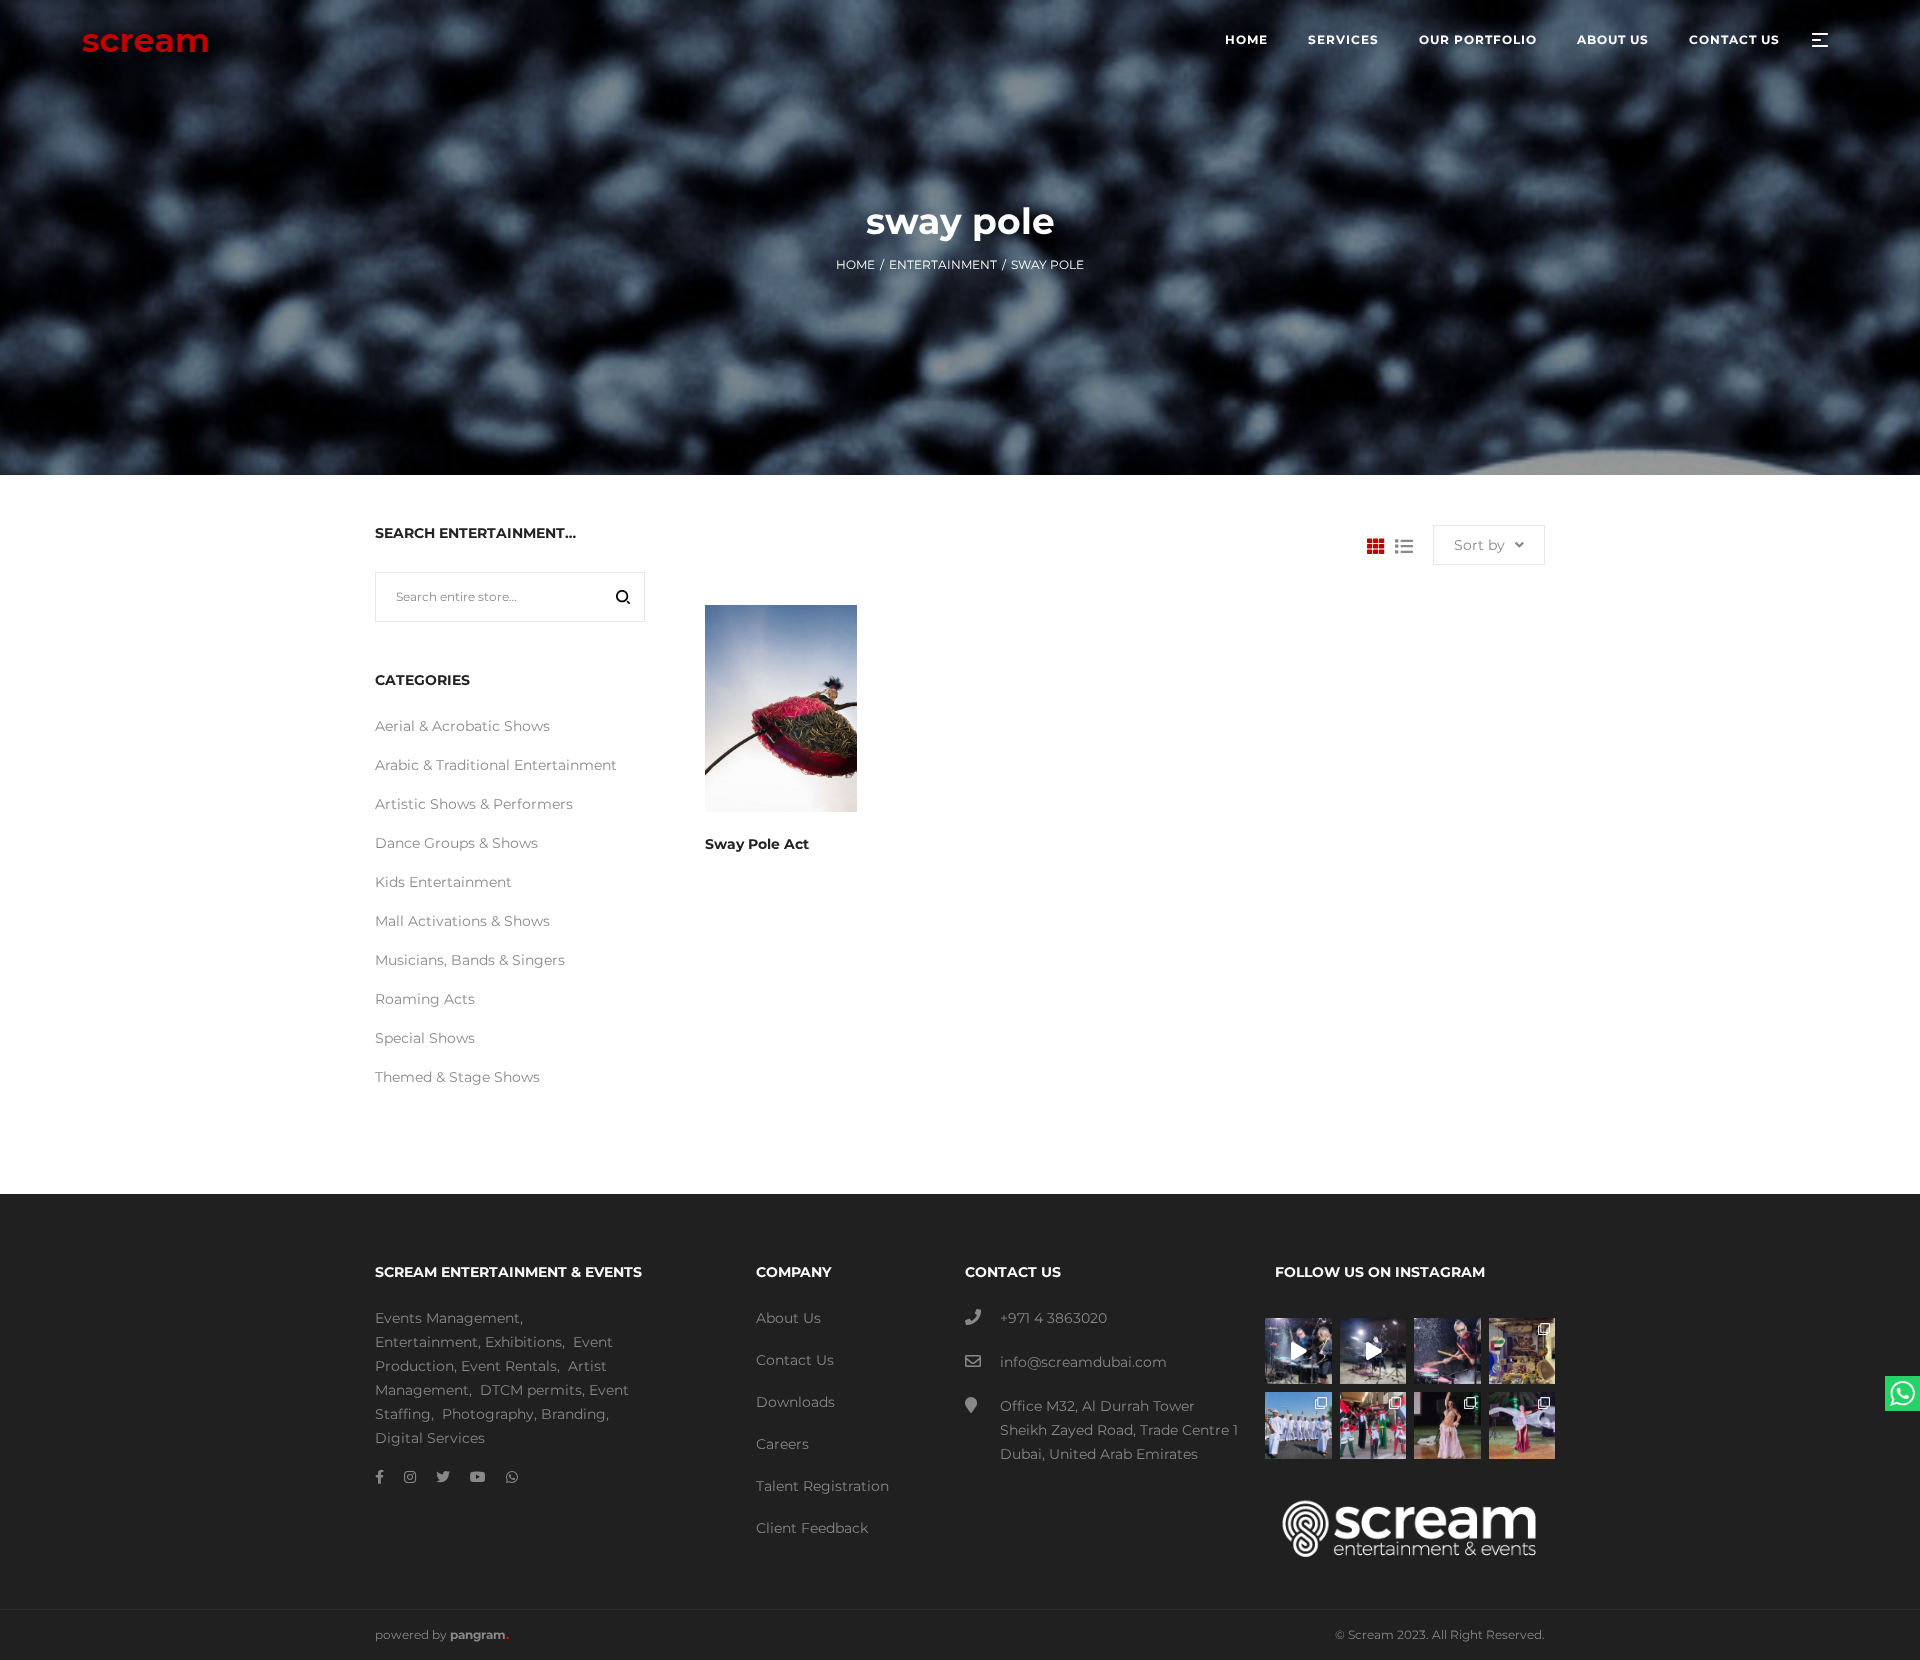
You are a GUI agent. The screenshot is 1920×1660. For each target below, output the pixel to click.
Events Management (447, 1318)
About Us (788, 1318)
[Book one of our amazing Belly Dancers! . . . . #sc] (1522, 1425)
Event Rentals (509, 1366)
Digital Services (430, 1438)
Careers (782, 1444)
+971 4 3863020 (1053, 1318)
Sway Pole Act (757, 844)
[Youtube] (478, 1477)
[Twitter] (443, 1477)
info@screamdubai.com (1083, 1362)
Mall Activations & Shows (462, 921)
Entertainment (943, 264)
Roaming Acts (425, 999)
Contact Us (795, 1360)
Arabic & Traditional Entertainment (496, 765)
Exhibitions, (525, 1342)
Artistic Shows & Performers (474, 804)
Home (855, 264)
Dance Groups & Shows (456, 843)
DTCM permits (531, 1390)
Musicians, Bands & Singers (470, 960)
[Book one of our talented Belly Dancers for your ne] (1447, 1425)
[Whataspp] (512, 1477)
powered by (442, 1634)
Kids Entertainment (443, 882)
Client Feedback (812, 1528)
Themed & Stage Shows (457, 1077)
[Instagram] (410, 1477)
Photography (488, 1414)
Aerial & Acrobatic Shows (462, 726)
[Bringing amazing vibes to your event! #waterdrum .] (1298, 1351)
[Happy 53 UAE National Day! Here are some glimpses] (1522, 1351)
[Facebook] (379, 1477)
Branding (573, 1414)
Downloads (795, 1402)
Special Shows (425, 1038)
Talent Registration (822, 1486)
